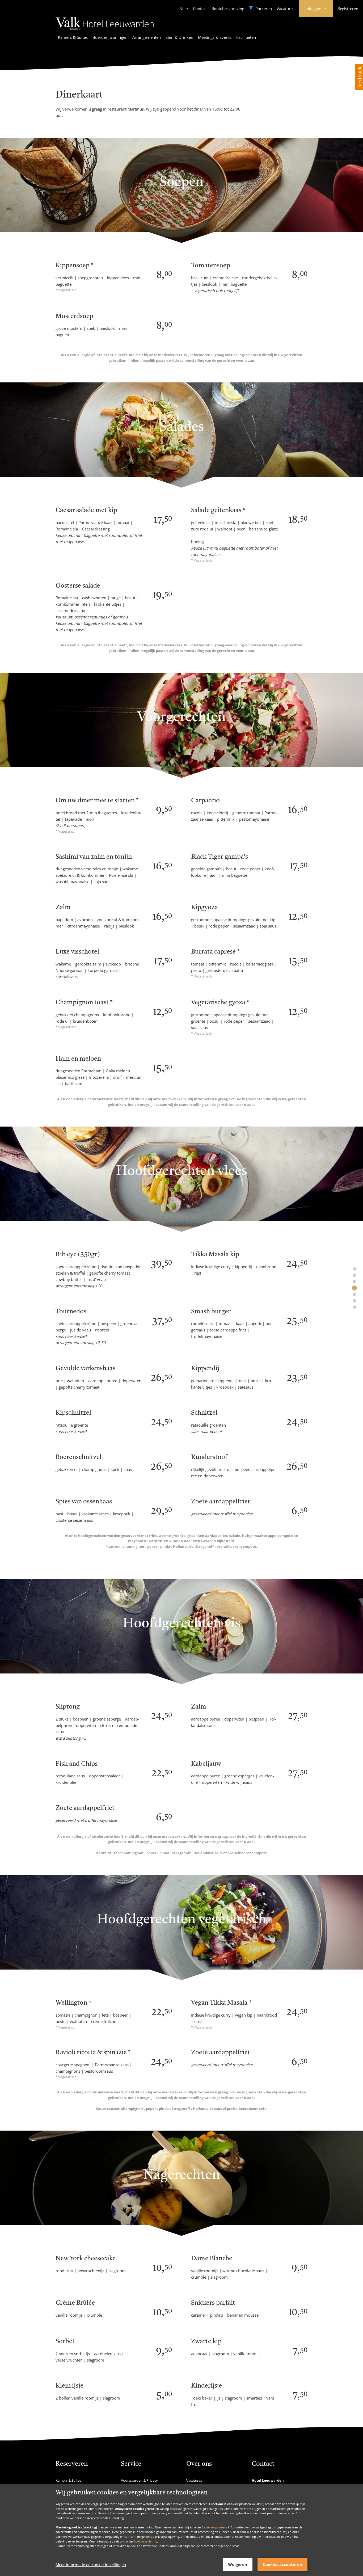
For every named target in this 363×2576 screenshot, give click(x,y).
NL (182, 9)
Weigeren (238, 2564)
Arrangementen (147, 37)
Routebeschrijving (228, 9)
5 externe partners (214, 2527)
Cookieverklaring (145, 2541)
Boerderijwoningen (110, 37)
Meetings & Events (215, 37)
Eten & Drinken (179, 37)
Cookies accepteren (282, 2564)
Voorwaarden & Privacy (139, 2480)
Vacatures (286, 9)
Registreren (348, 9)
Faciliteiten (246, 37)
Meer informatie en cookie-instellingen (91, 2565)
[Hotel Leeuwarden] (105, 31)
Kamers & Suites (73, 37)
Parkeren (263, 9)
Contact (200, 9)
